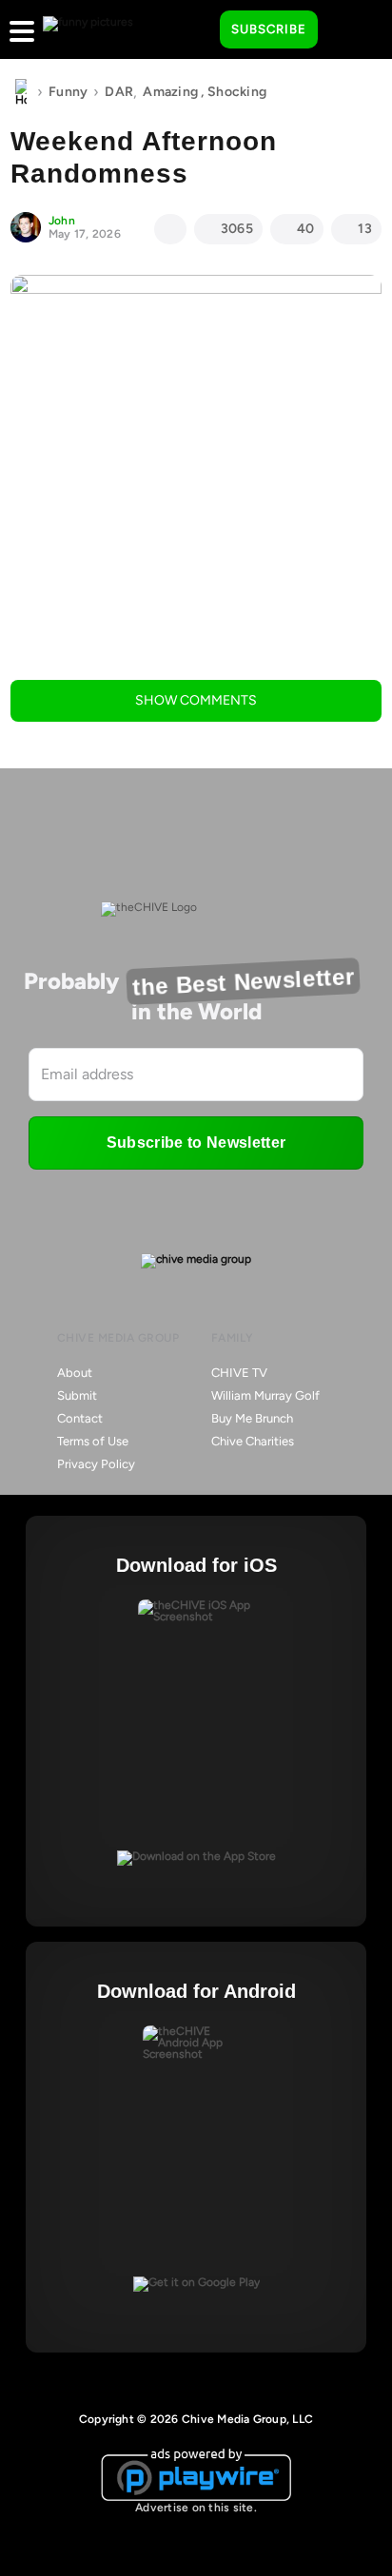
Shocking (237, 92)
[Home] (21, 92)
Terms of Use (93, 1441)
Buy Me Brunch (252, 1418)
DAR (119, 92)
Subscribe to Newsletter (196, 1143)
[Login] (349, 30)
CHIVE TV (239, 1373)
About (75, 1373)
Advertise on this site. (196, 2508)
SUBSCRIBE (269, 29)
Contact (80, 1418)
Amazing (170, 92)
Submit (77, 1395)
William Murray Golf (265, 1395)
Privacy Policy (96, 1464)
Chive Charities (253, 1441)
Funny (68, 92)
